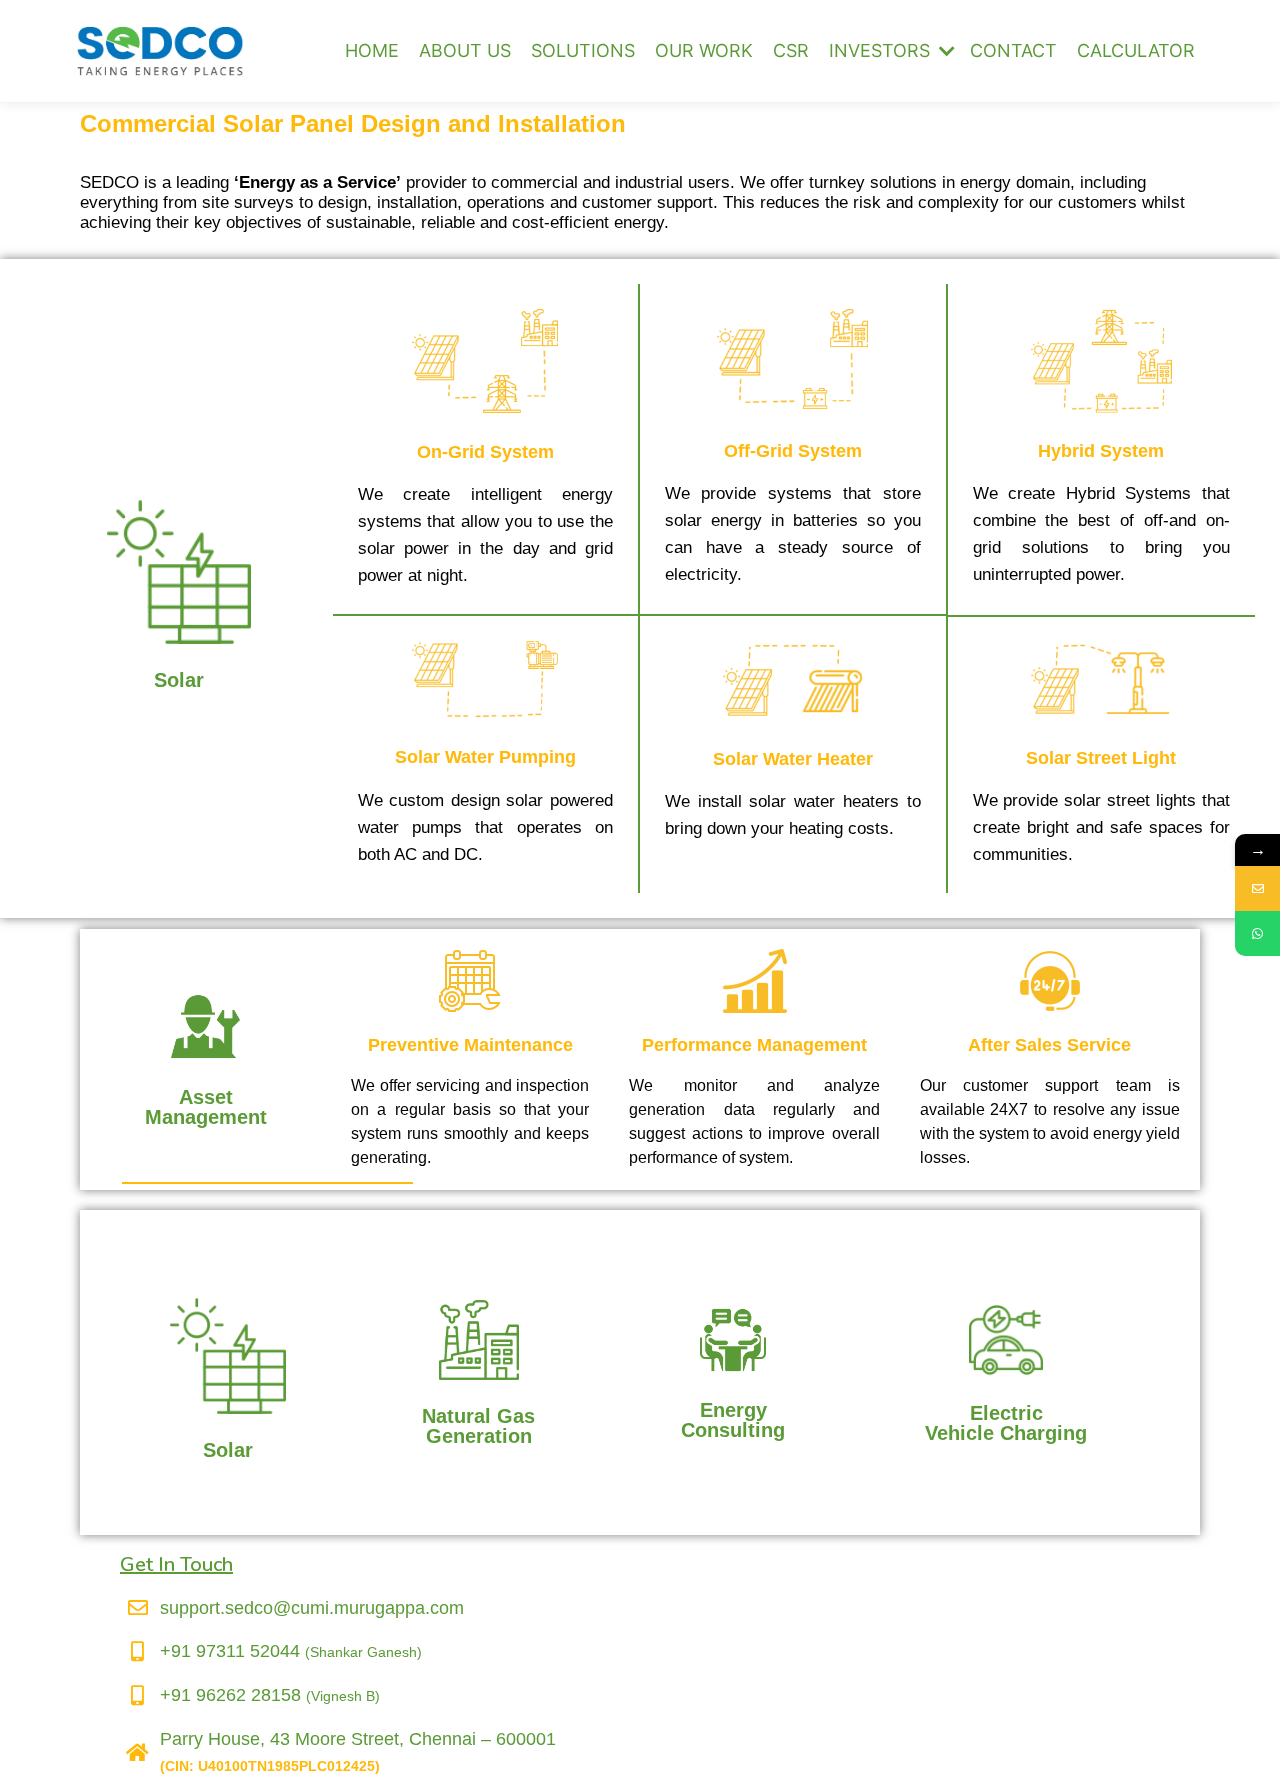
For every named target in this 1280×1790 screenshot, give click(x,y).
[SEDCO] (160, 51)
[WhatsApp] (1257, 933)
